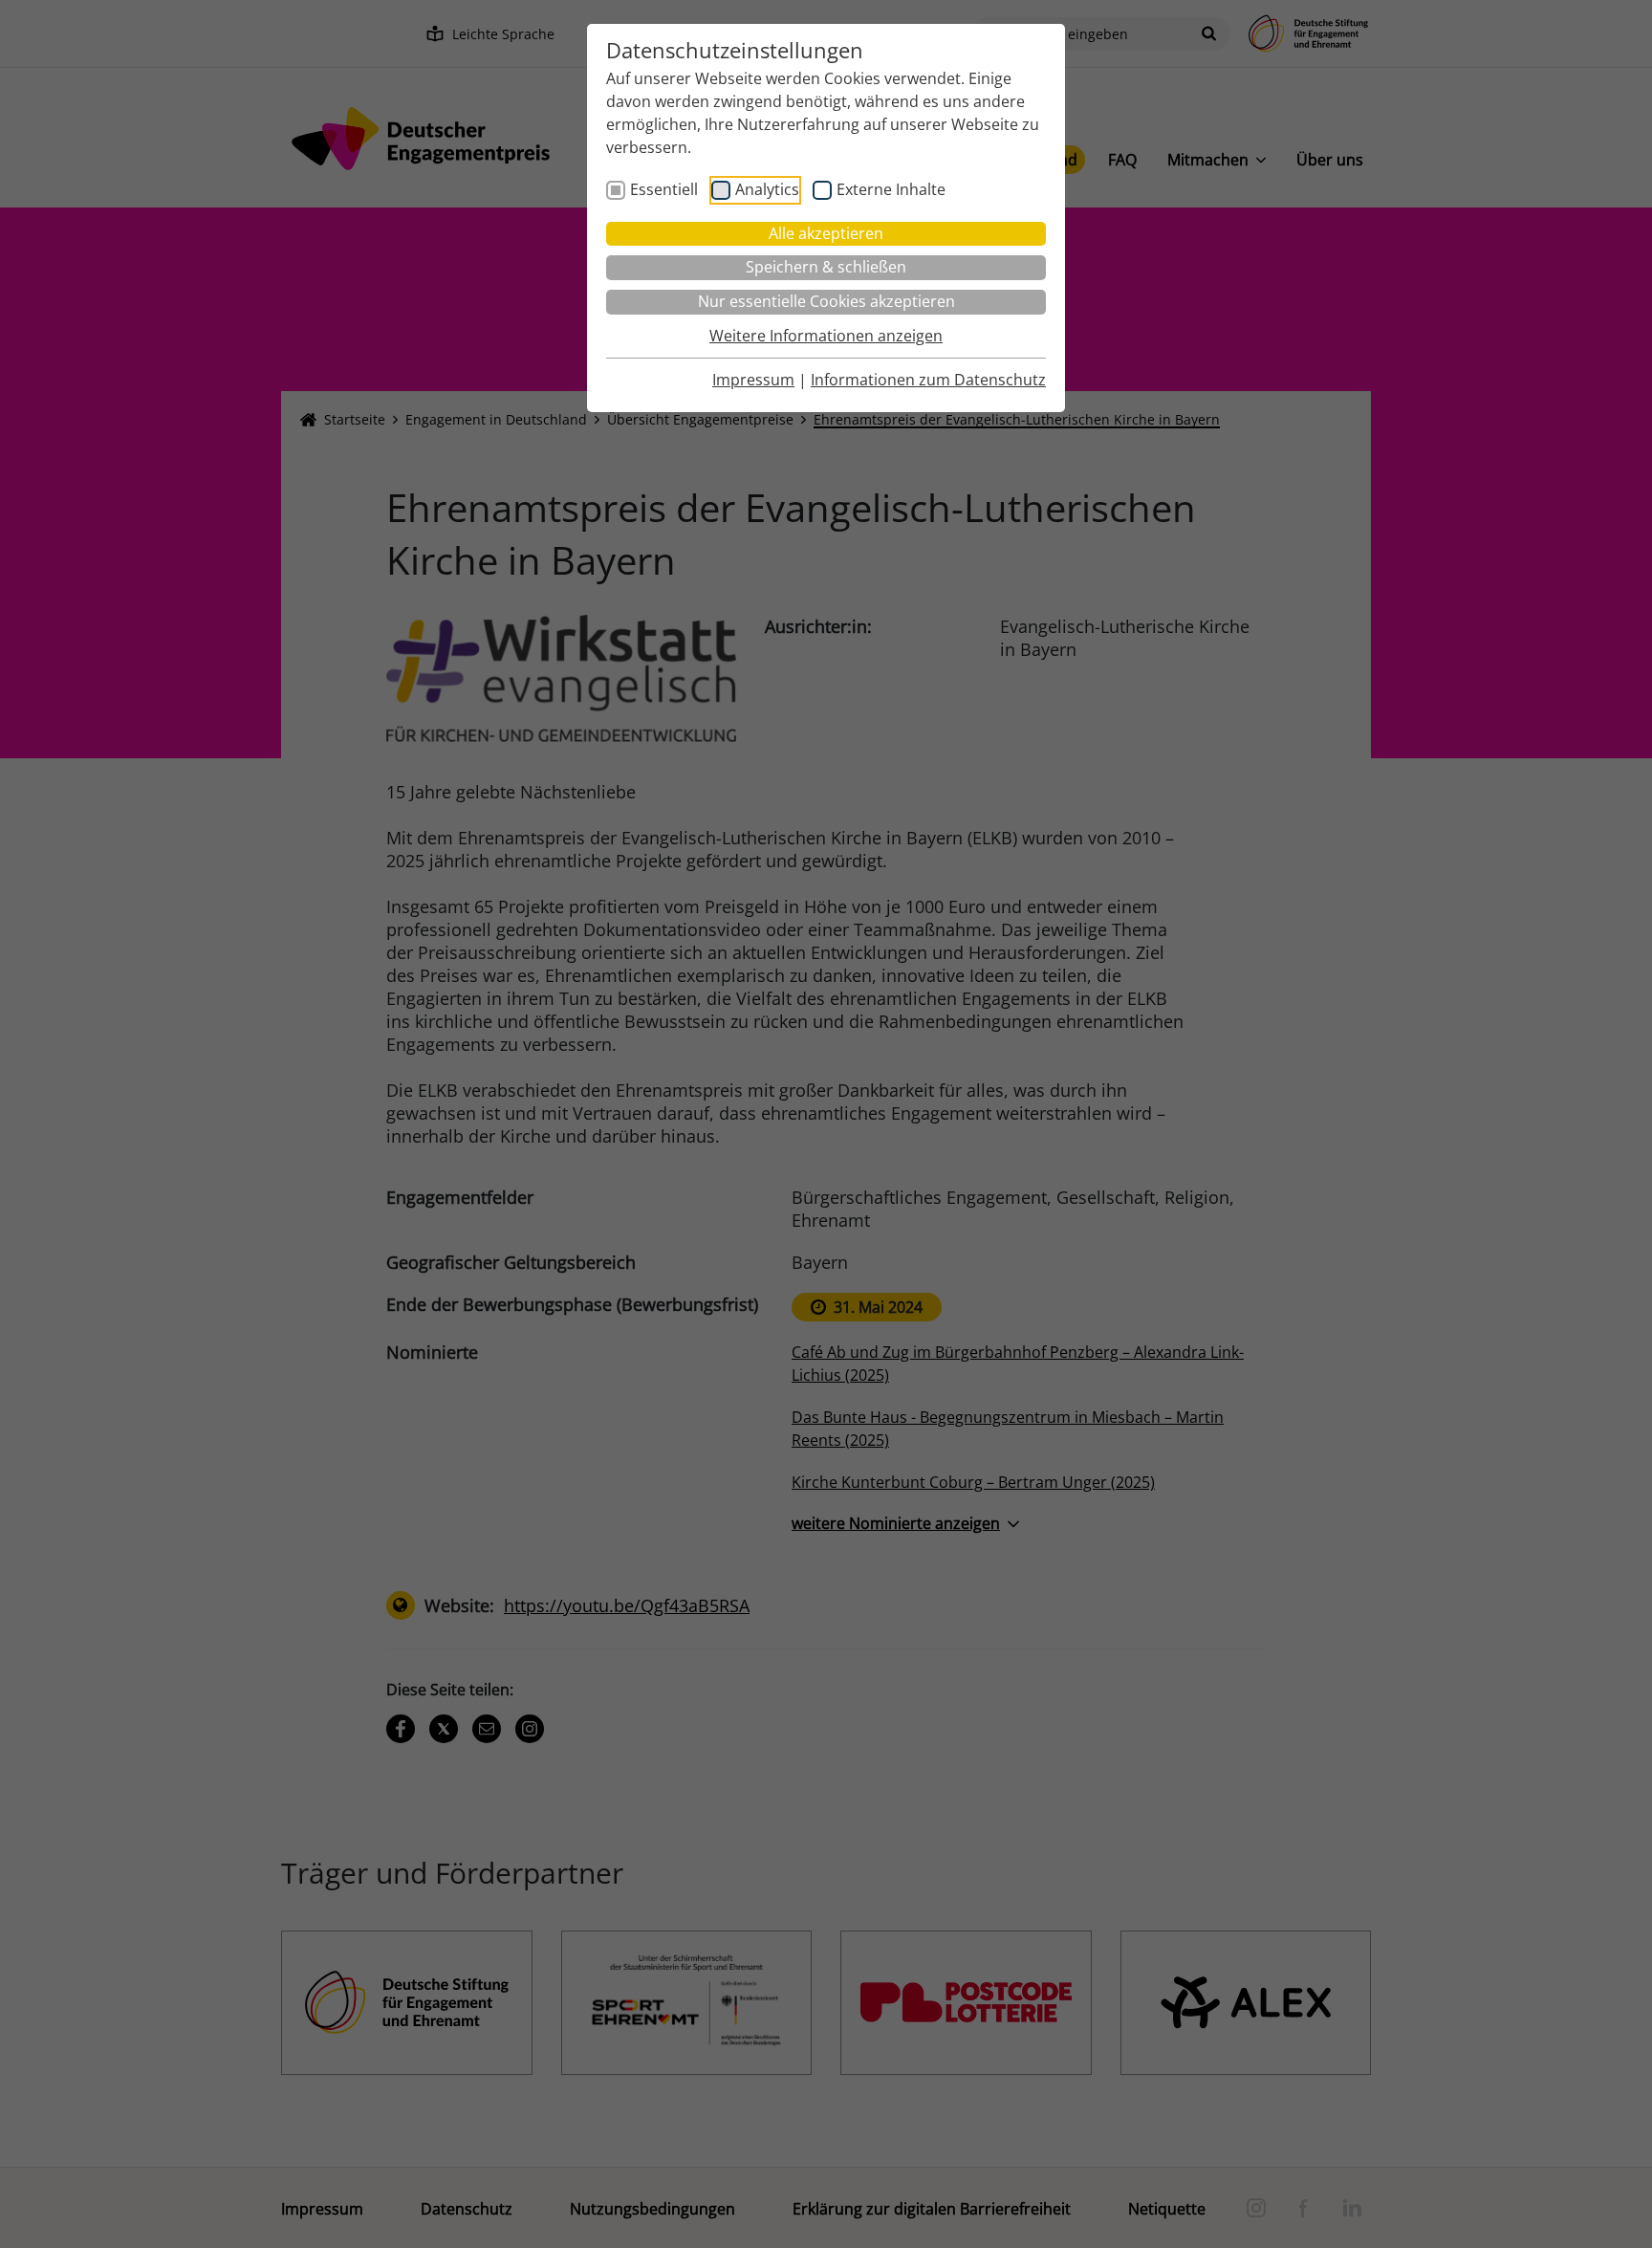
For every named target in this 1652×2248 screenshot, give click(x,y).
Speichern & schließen (826, 267)
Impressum (753, 380)
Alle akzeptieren (826, 233)
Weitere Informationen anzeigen (826, 336)
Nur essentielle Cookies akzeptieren (826, 301)
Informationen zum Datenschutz (928, 380)
